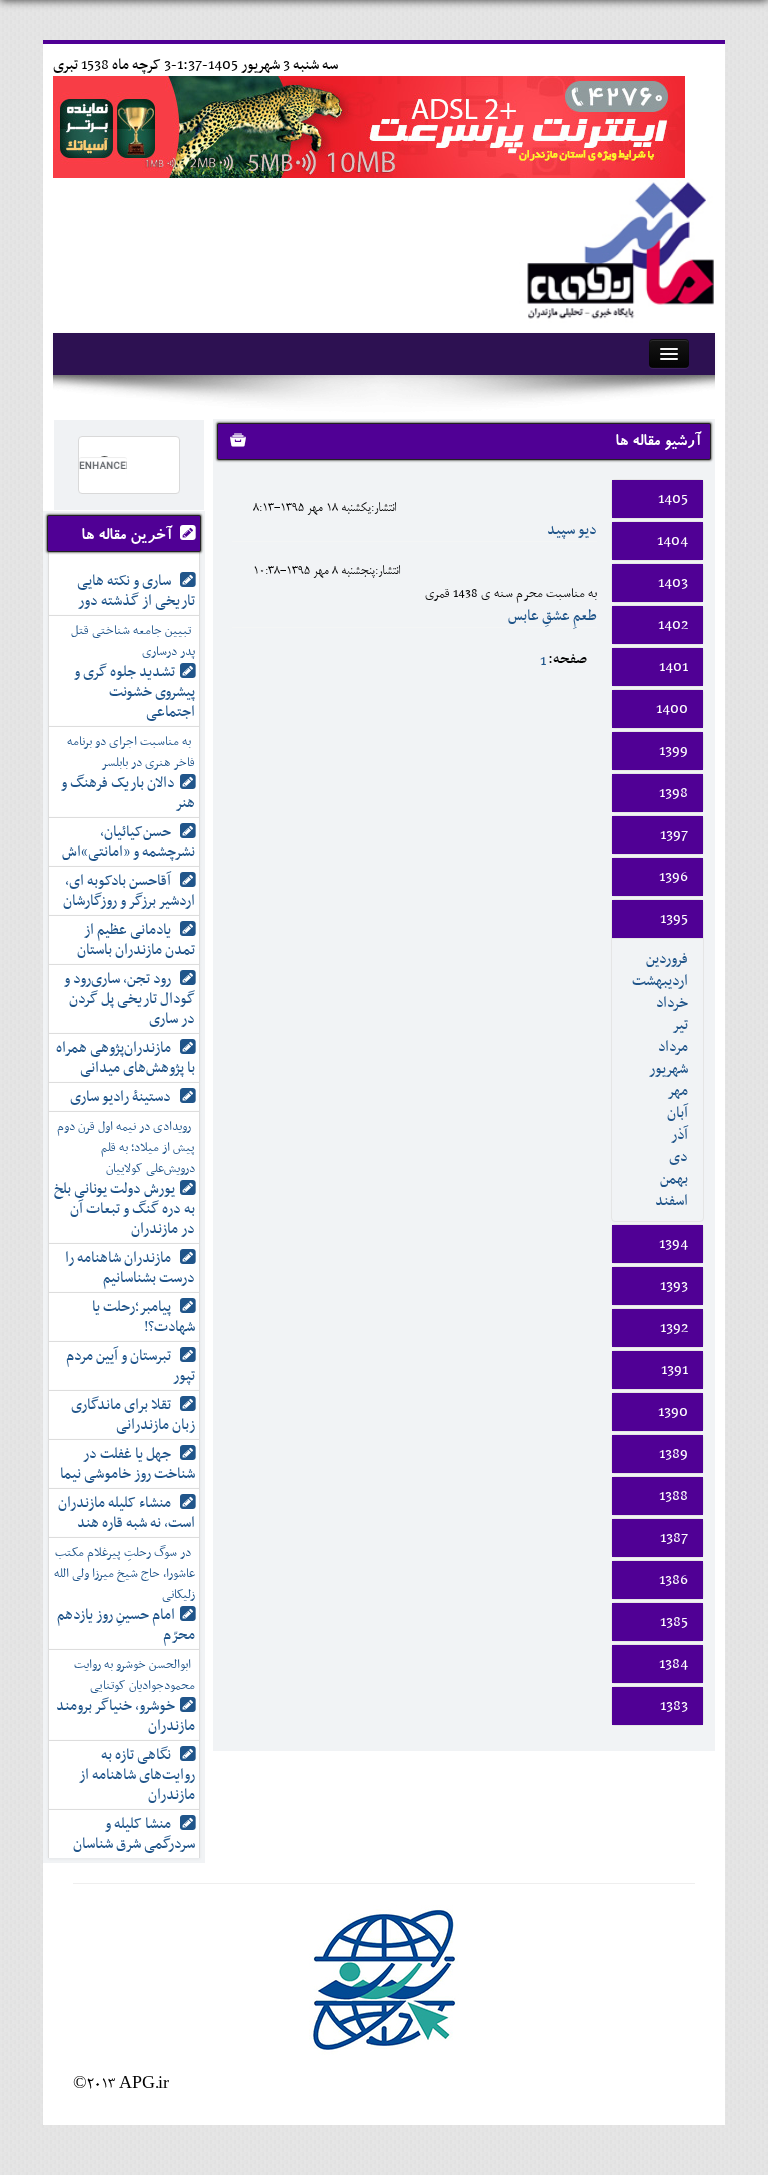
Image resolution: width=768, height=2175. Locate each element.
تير (680, 1025)
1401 (673, 667)
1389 (673, 1454)
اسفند (671, 1201)
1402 (673, 625)
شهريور (668, 1069)
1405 (673, 499)
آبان (677, 1113)
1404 (672, 541)
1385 (674, 1622)
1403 (673, 583)
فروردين (667, 959)
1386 (673, 1580)
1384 (673, 1664)
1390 (673, 1412)
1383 (674, 1706)
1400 (672, 709)
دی (678, 1157)
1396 (673, 877)
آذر (679, 1135)
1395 (674, 919)
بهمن (674, 1179)
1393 (674, 1286)
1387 (674, 1538)
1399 (673, 751)
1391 (674, 1370)
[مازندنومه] (617, 247)
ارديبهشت (660, 981)
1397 (674, 835)
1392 (674, 1328)
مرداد (673, 1047)
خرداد (672, 1003)
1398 (673, 793)
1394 (673, 1244)
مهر (677, 1091)
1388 (673, 1496)
